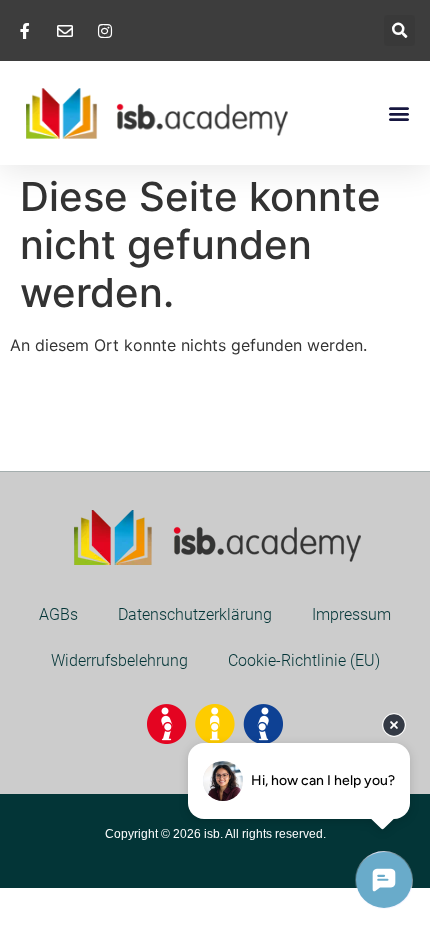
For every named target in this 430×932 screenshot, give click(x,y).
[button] (399, 30)
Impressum (351, 614)
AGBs (58, 614)
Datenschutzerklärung (195, 614)
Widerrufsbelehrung (119, 660)
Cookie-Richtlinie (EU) (304, 660)
